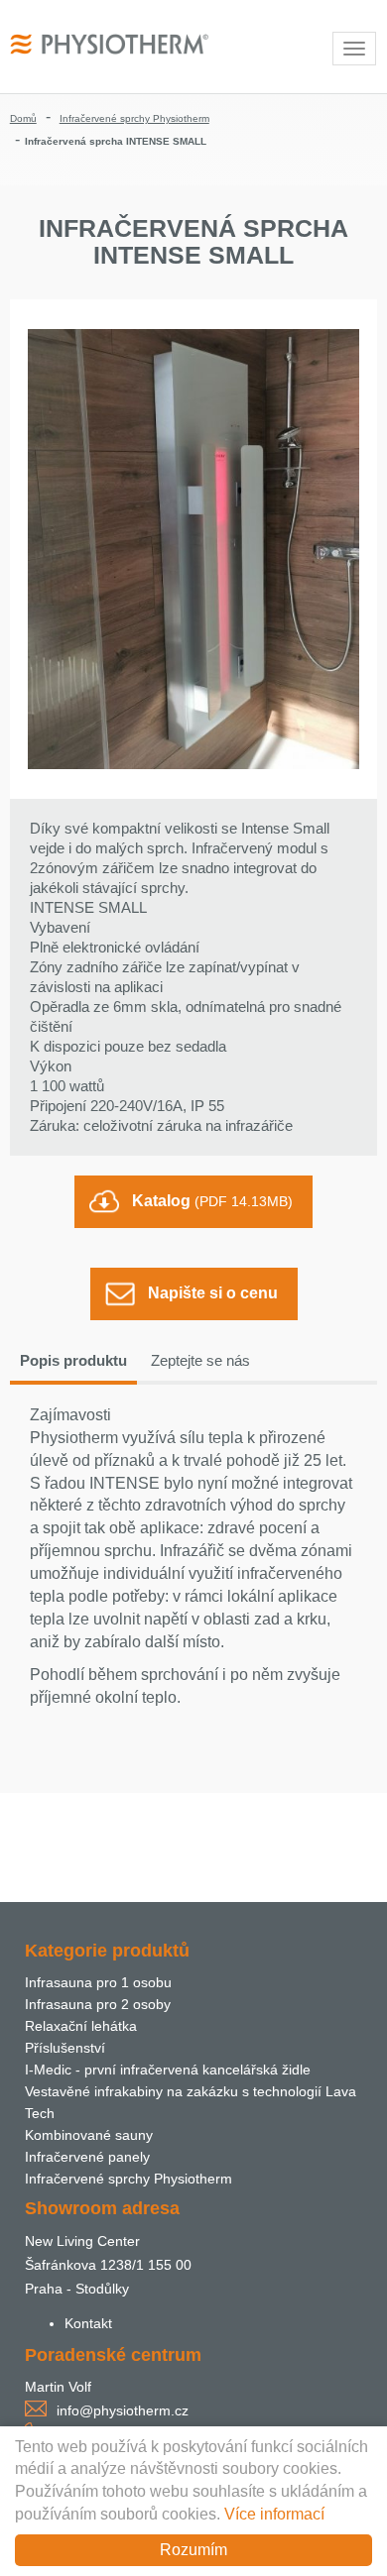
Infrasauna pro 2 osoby (98, 2004)
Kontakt (88, 2323)
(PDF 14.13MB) (212, 1201)
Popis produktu (73, 1360)
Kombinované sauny (89, 2135)
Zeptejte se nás (200, 1360)
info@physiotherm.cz (123, 2410)
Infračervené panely (87, 2157)
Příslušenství (65, 2048)
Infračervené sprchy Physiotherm (134, 118)
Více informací (274, 2514)
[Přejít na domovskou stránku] (109, 43)
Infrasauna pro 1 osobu (98, 1982)
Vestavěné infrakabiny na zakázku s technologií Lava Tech (191, 2102)
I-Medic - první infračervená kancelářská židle (168, 2070)
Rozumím (193, 2550)
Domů (23, 118)
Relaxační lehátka (81, 2026)
